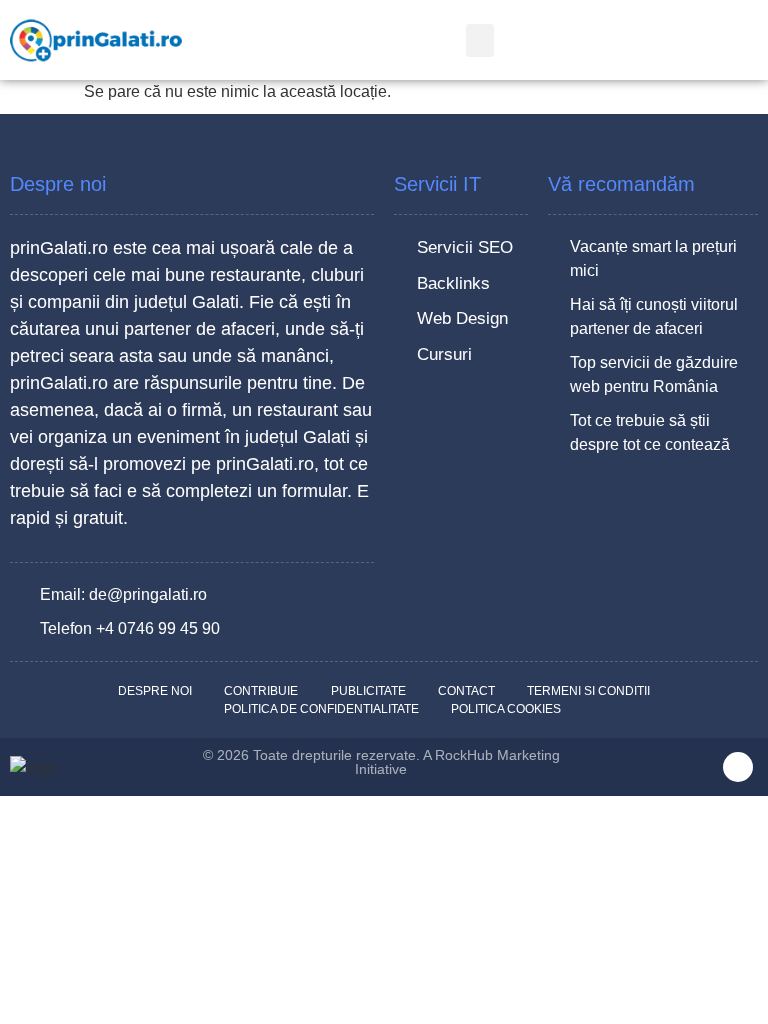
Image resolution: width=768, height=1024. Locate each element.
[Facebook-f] (738, 767)
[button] (480, 40)
